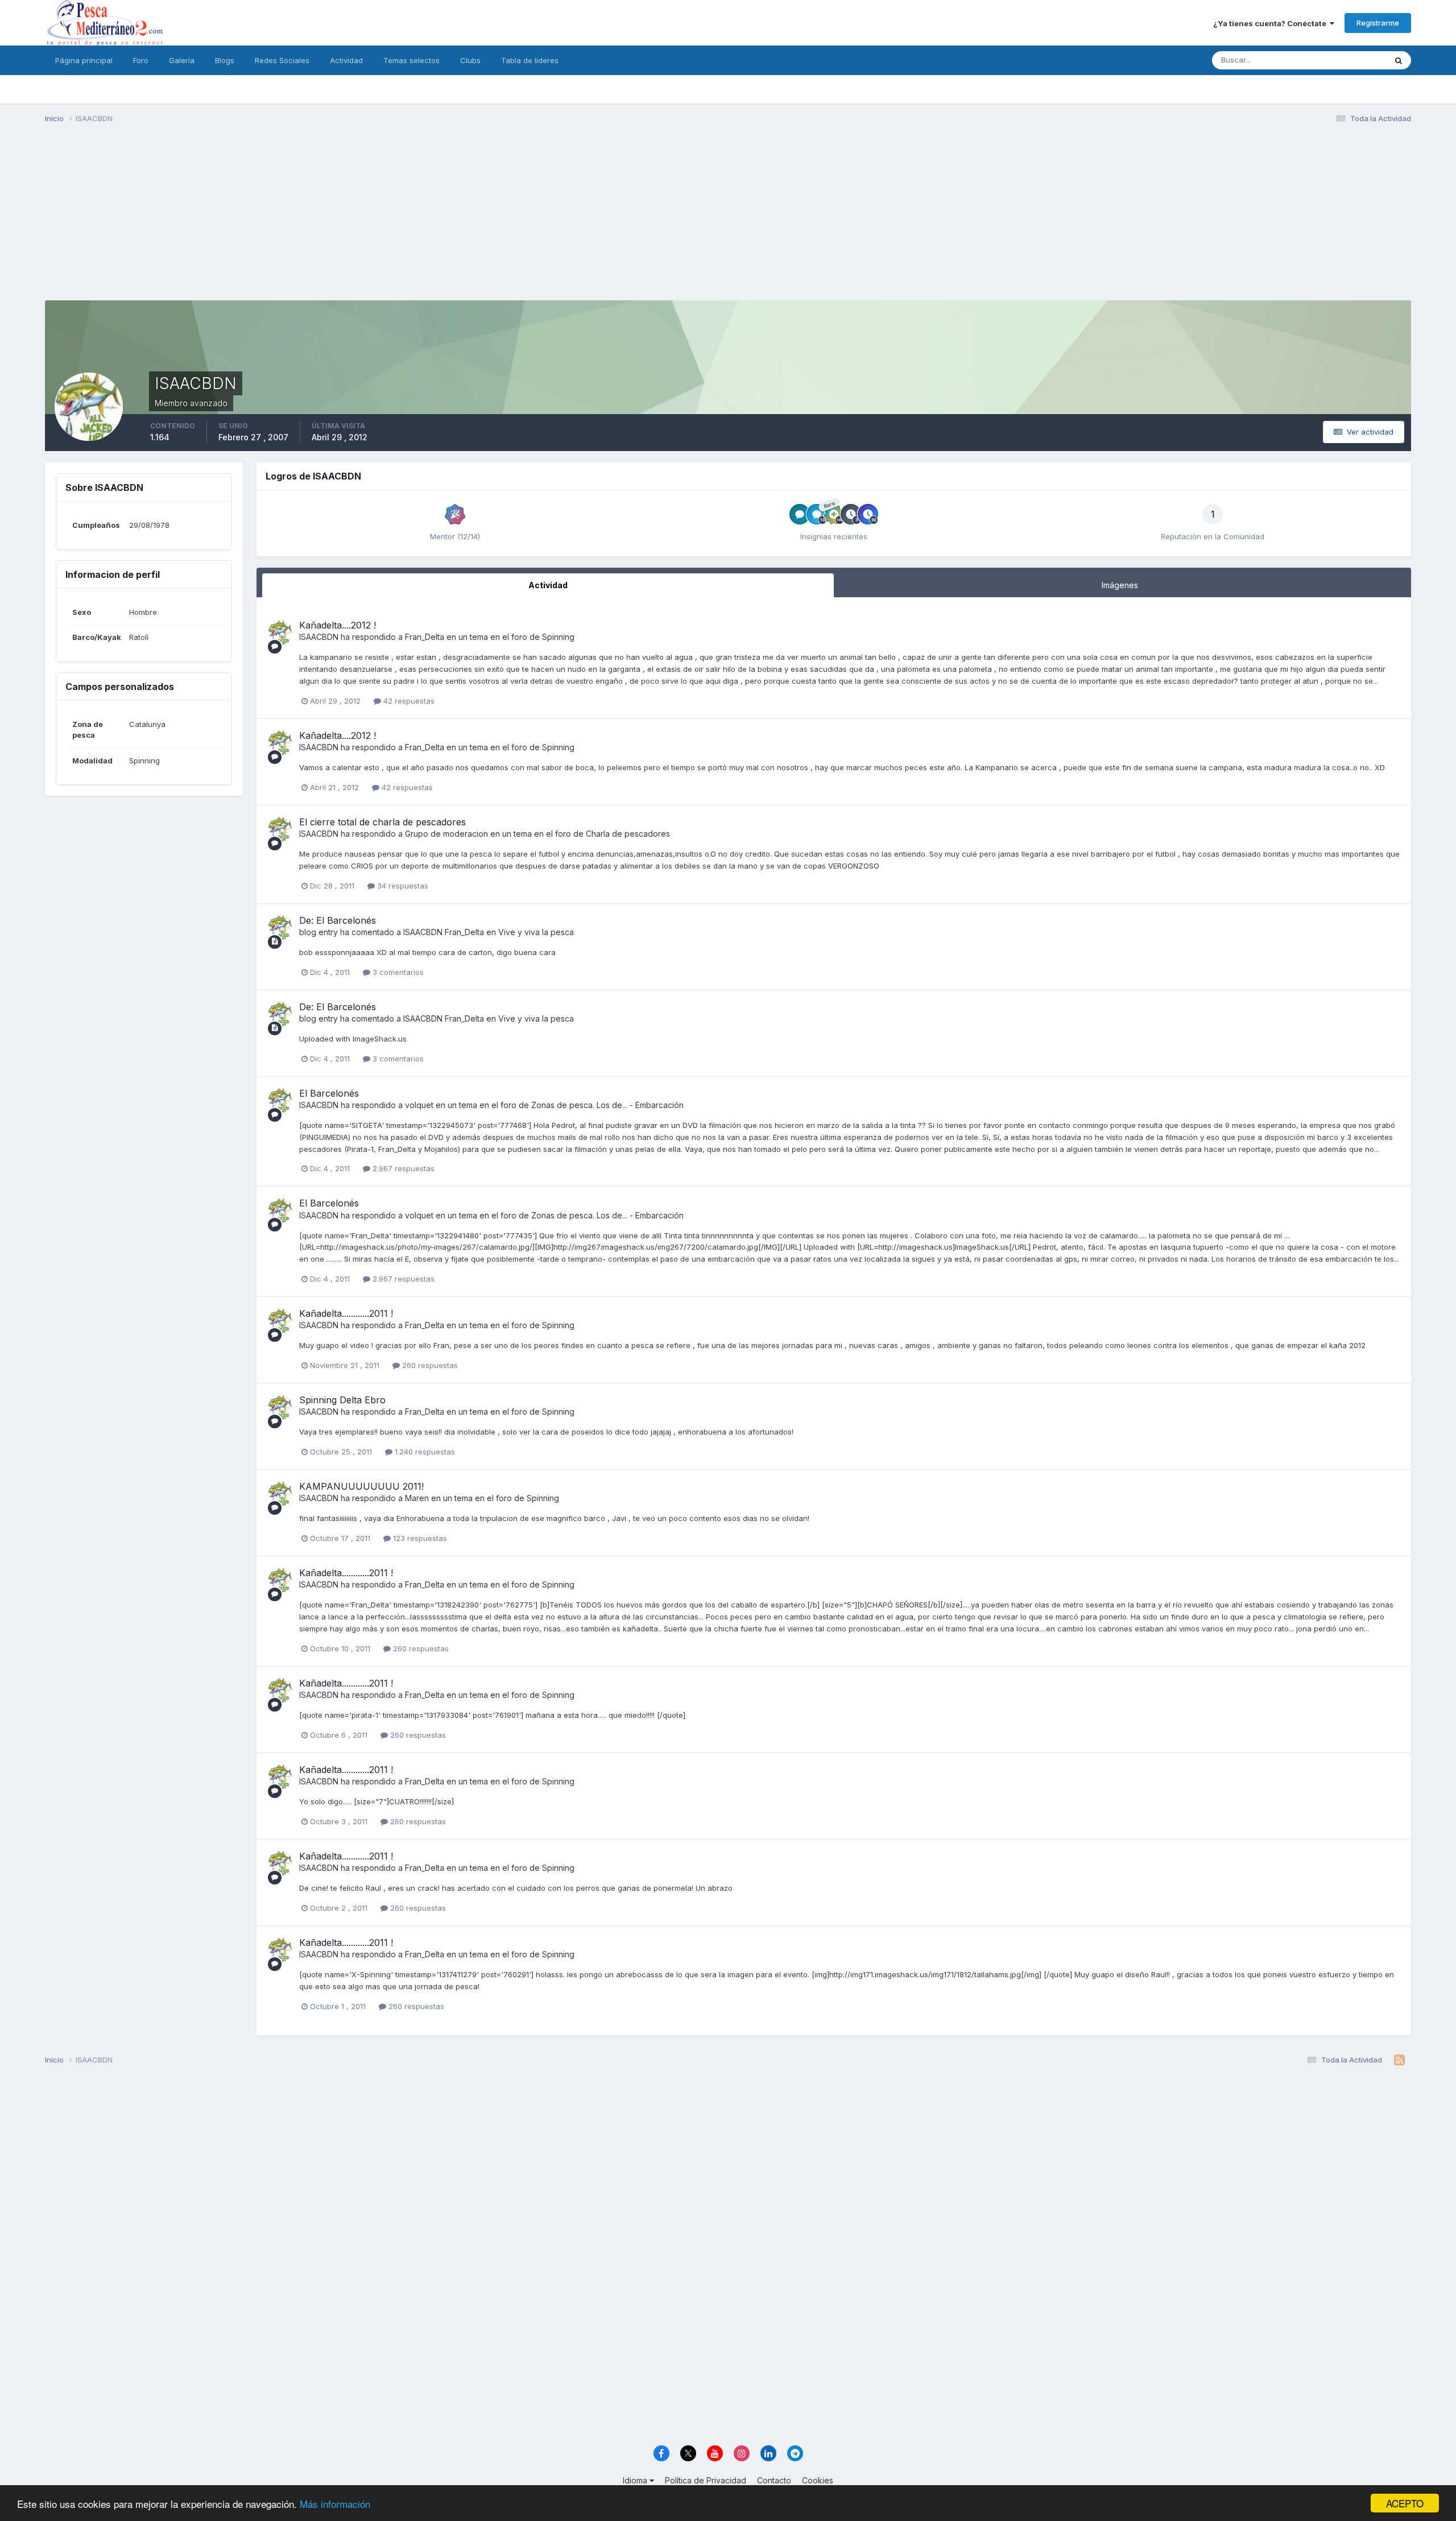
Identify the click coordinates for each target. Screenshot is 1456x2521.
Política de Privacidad (706, 2480)
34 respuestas (402, 886)
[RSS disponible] (1399, 2060)
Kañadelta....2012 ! (338, 625)
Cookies (818, 2480)
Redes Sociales (282, 60)
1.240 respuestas (424, 1452)
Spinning (558, 637)
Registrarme (1378, 23)
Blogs (225, 60)
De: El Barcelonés (338, 920)
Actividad (346, 60)
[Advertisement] (728, 221)
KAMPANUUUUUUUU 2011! (361, 1486)
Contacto (774, 2480)
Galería (182, 60)
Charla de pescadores (628, 834)
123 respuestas (419, 1538)
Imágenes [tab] (1120, 585)
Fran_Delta (425, 637)
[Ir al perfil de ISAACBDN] (280, 633)
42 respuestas (408, 701)
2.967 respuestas (402, 1168)
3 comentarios (397, 972)
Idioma (636, 2480)
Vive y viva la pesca (536, 932)
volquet (419, 1105)
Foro (141, 60)
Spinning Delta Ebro (342, 1400)
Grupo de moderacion (446, 834)
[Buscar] (1399, 60)
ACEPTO (1405, 2503)
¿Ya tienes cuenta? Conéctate (1271, 23)
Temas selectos (411, 60)
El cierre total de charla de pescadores (382, 822)
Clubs (470, 60)
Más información (335, 2504)
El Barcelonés (329, 1093)
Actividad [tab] (548, 585)
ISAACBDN (319, 637)
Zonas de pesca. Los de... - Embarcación (607, 1105)
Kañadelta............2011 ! (346, 1313)
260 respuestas (429, 1365)
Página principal (84, 60)
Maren (417, 1498)
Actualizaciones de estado (1326, 60)
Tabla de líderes (530, 60)
